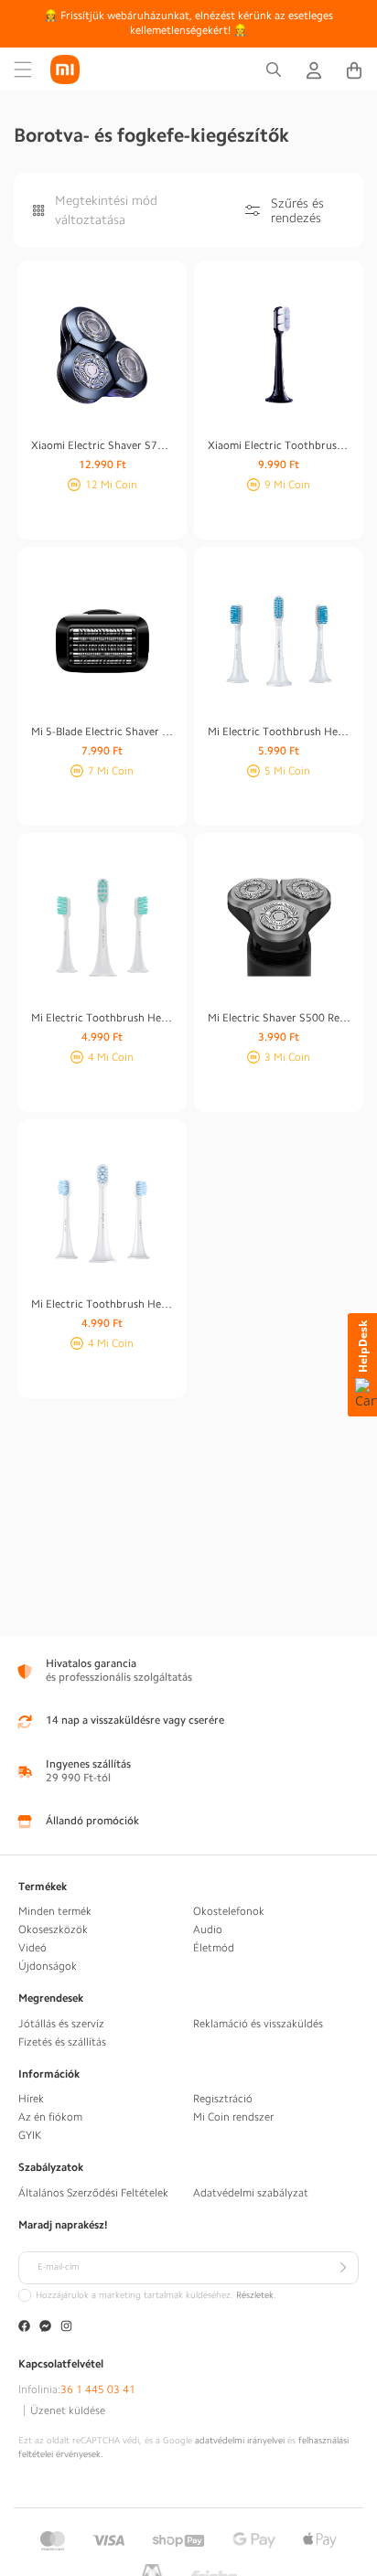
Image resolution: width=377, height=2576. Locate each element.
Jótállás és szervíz (61, 2024)
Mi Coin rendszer (233, 2117)
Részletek (255, 2295)
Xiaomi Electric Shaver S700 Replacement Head (102, 445)
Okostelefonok (229, 1911)
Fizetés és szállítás (62, 2042)
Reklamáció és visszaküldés (258, 2024)
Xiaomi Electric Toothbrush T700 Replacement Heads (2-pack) (279, 445)
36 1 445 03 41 (98, 2389)
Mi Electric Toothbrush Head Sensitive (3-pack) (279, 732)
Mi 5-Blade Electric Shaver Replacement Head (102, 732)
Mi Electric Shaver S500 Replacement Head (279, 1018)
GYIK (30, 2135)
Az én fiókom (50, 2117)
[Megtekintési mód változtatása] (39, 211)
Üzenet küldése (68, 2410)
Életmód (214, 1948)
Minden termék (55, 1911)
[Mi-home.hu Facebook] (24, 2328)
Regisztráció (223, 2099)
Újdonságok (48, 1966)
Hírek (31, 2099)
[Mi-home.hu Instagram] (66, 2328)
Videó (32, 1948)
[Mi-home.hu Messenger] (45, 2328)
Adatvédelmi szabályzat (251, 2193)
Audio (208, 1929)
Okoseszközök (53, 1929)
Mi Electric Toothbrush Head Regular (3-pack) (102, 1018)
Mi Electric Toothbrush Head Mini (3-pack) (102, 1304)
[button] (23, 69)
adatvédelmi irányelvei (240, 2441)
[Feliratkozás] (342, 2268)
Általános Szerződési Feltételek (93, 2193)
